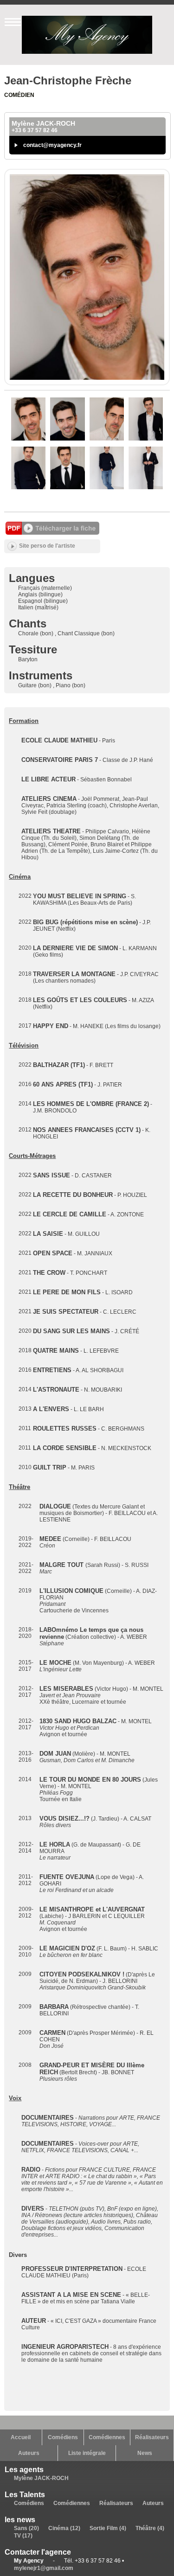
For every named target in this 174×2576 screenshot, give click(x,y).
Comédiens (63, 2437)
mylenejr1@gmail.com (44, 2568)
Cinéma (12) (64, 2528)
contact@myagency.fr (52, 145)
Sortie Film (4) (108, 2528)
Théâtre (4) (150, 2528)
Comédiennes (107, 2437)
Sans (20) (26, 2528)
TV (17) (23, 2536)
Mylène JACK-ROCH (41, 2478)
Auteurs (29, 2453)
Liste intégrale (87, 2453)
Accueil (21, 2437)
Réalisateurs (152, 2437)
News (145, 2453)
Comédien (19, 95)
